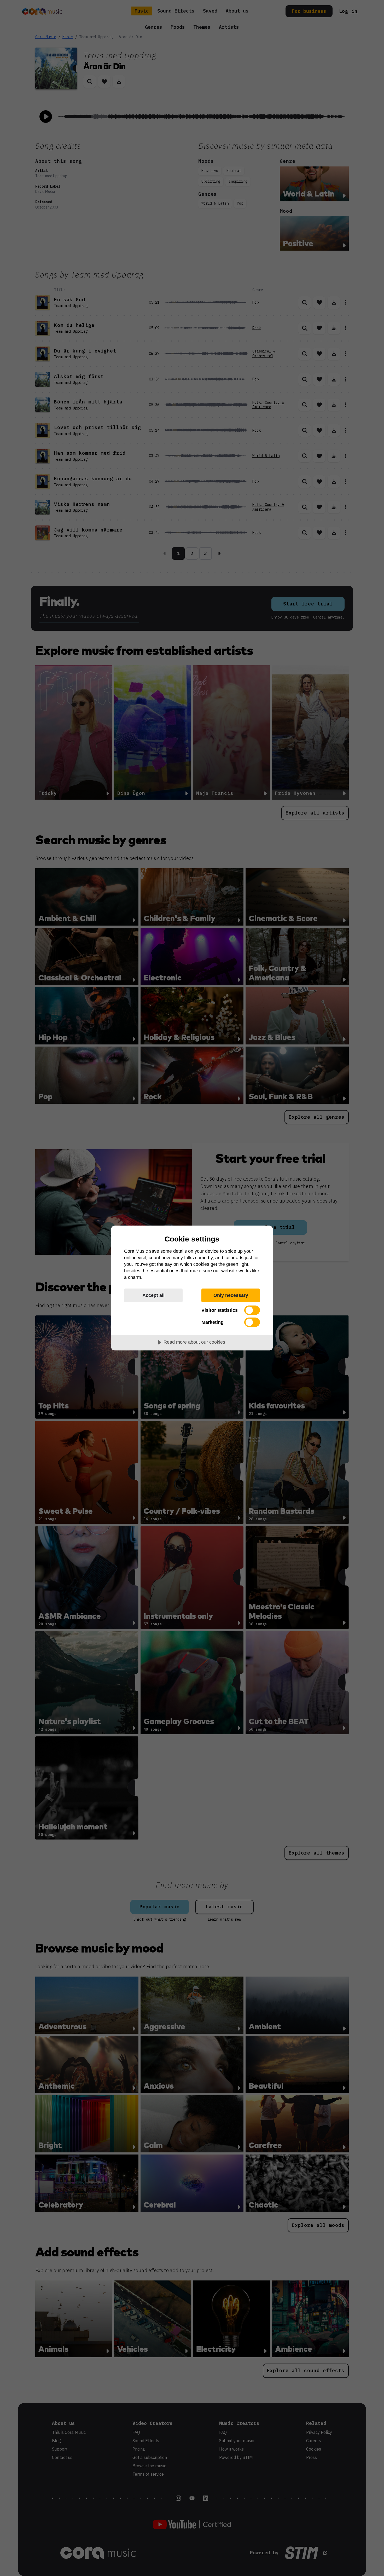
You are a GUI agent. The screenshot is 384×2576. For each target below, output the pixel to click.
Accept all (153, 1295)
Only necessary (231, 1295)
